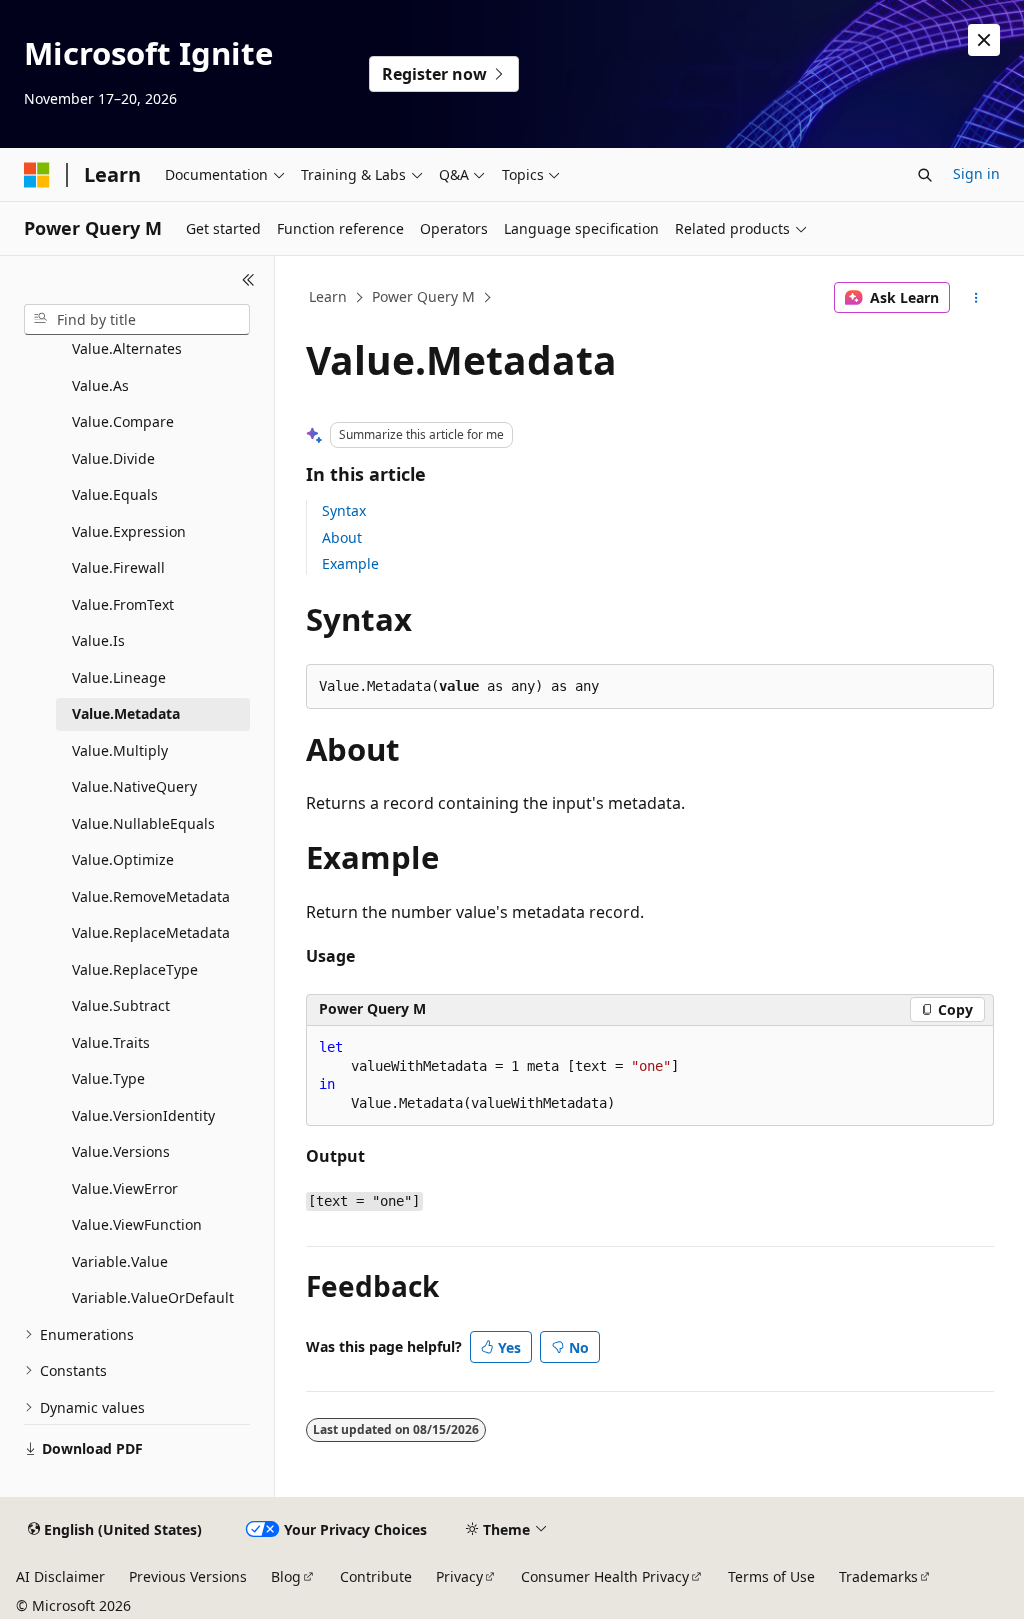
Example (350, 563)
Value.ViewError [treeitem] (125, 1188)
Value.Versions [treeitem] (121, 1151)
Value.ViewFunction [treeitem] (137, 1224)
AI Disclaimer (60, 1576)
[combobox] (137, 320)
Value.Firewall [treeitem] (118, 567)
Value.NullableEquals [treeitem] (143, 823)
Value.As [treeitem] (100, 385)
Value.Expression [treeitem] (129, 531)
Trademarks (878, 1576)
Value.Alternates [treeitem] (127, 348)
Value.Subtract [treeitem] (121, 1005)
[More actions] (975, 298)
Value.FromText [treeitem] (123, 604)
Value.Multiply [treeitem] (120, 750)
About (342, 537)
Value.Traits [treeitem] (111, 1042)
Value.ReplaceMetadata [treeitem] (151, 932)
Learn (328, 296)
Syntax (344, 510)
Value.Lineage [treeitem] (119, 677)
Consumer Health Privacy (605, 1576)
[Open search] (925, 175)
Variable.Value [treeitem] (120, 1261)
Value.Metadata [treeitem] (126, 713)
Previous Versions (188, 1576)
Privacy (459, 1576)
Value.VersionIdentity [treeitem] (143, 1115)
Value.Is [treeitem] (98, 640)
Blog (286, 1576)
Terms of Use (771, 1576)
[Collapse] (248, 280)
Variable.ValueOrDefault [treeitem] (153, 1297)
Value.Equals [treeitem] (115, 494)
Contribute (376, 1576)
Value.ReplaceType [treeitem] (135, 969)
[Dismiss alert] (984, 40)
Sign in (976, 173)
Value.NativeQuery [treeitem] (134, 786)
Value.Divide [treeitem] (113, 458)
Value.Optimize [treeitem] (123, 859)
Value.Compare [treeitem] (123, 421)
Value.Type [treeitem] (108, 1078)
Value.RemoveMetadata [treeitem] (151, 896)
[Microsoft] (37, 175)
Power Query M (423, 296)
